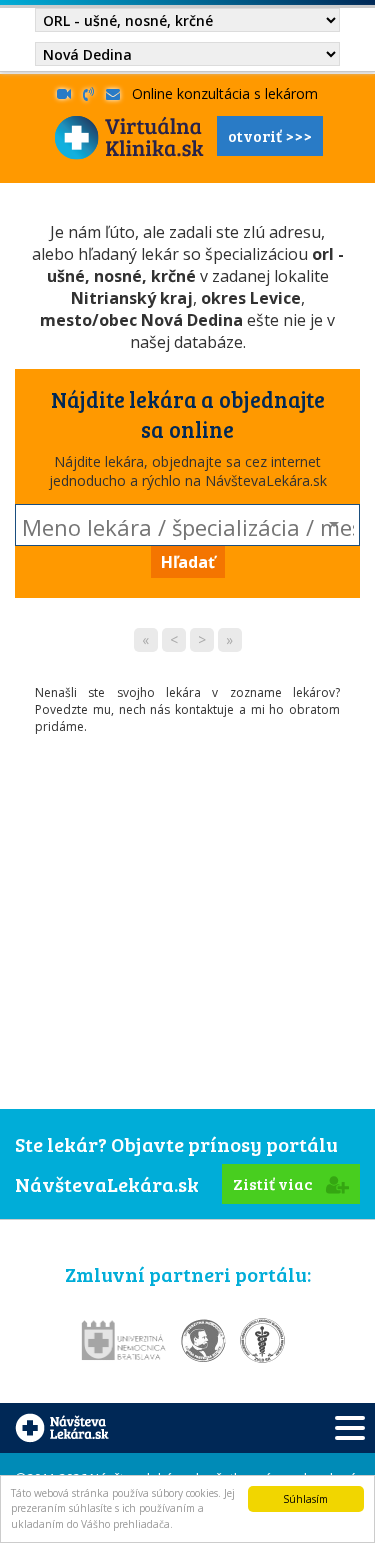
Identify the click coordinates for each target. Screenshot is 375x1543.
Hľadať (188, 562)
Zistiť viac (274, 1183)
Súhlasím (305, 1499)
